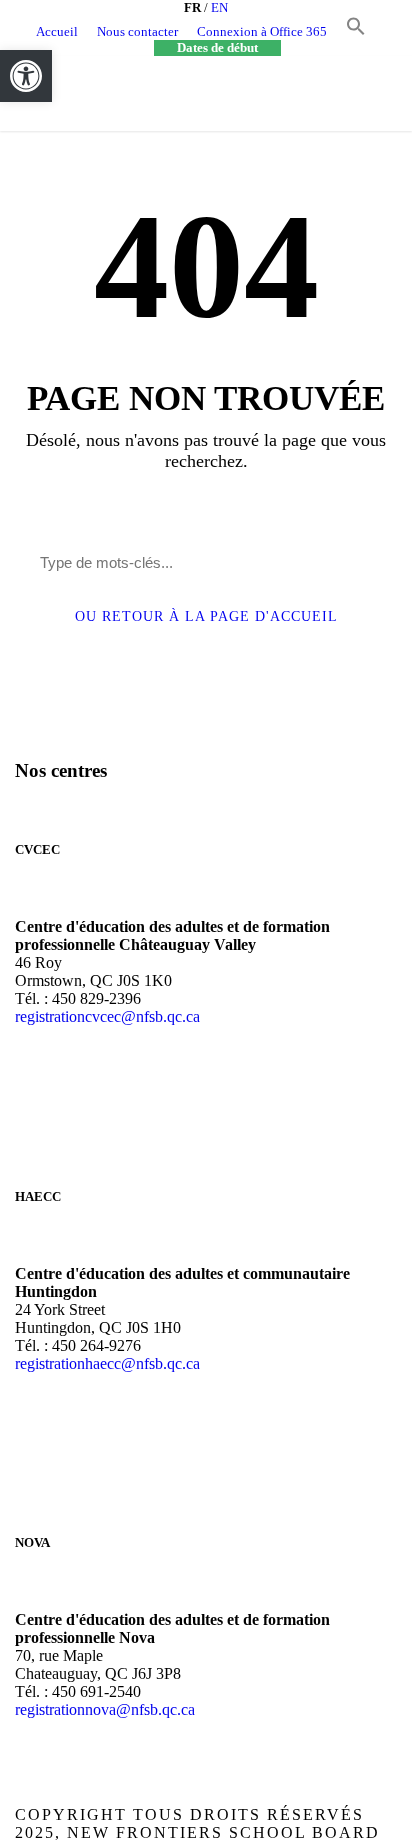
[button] (356, 31)
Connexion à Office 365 (262, 31)
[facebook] (371, 31)
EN (219, 7)
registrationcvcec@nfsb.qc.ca (107, 1016)
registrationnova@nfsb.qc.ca (105, 1709)
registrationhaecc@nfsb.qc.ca (107, 1363)
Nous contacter (137, 31)
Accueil (57, 31)
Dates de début (217, 47)
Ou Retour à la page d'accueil (206, 616)
